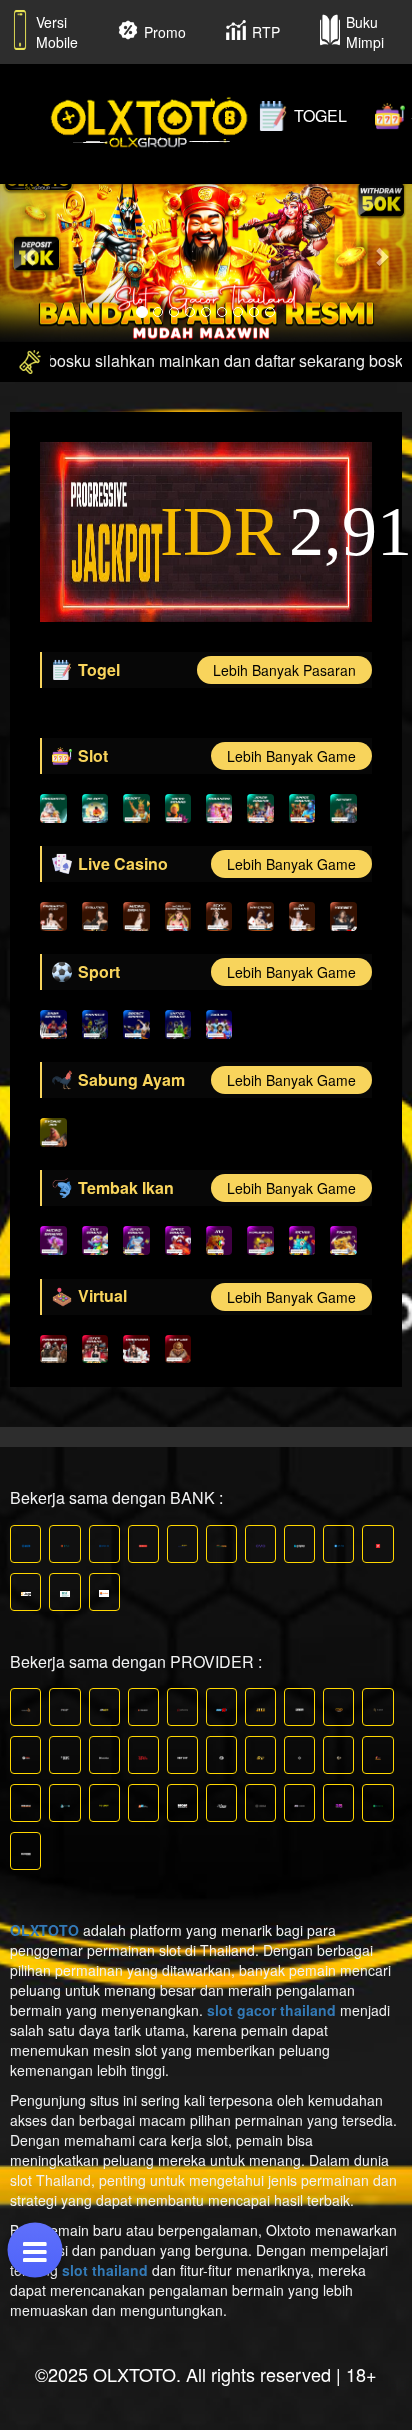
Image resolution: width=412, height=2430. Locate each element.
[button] (31, 256)
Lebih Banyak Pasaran (284, 670)
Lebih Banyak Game (291, 756)
